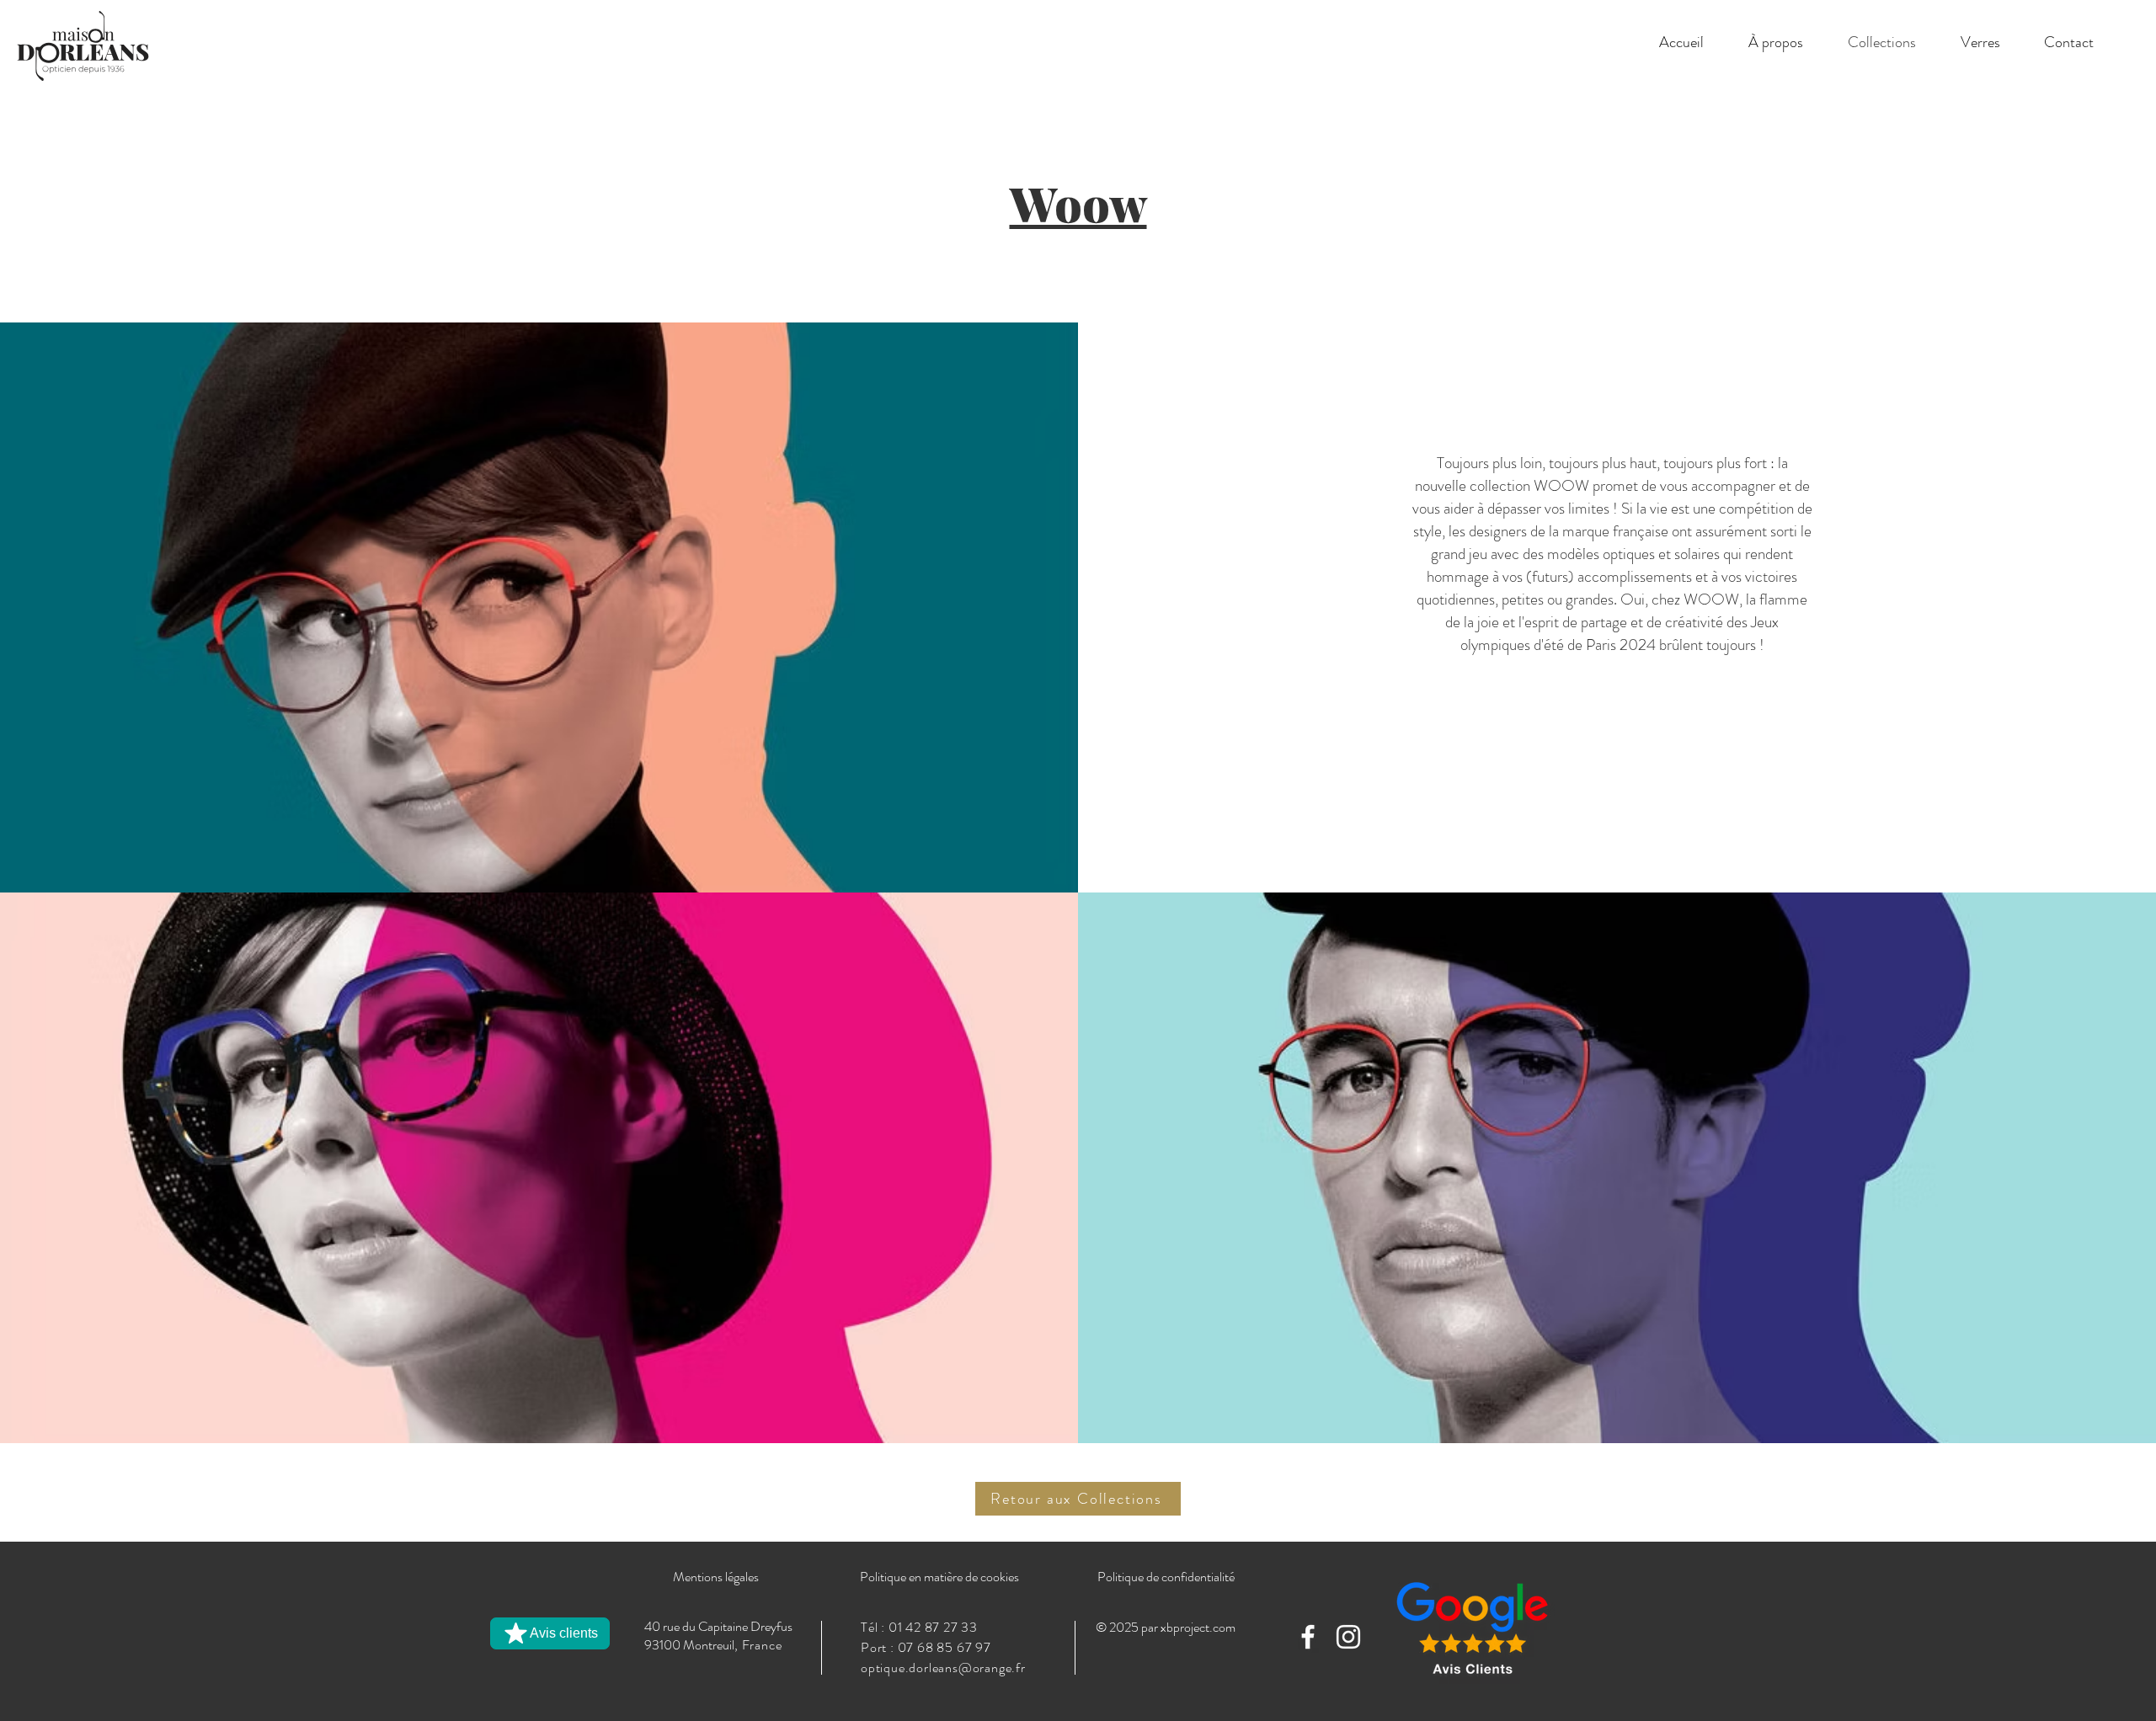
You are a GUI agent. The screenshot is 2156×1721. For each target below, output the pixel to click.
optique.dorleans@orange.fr (943, 1668)
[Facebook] (1308, 1637)
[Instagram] (1348, 1637)
